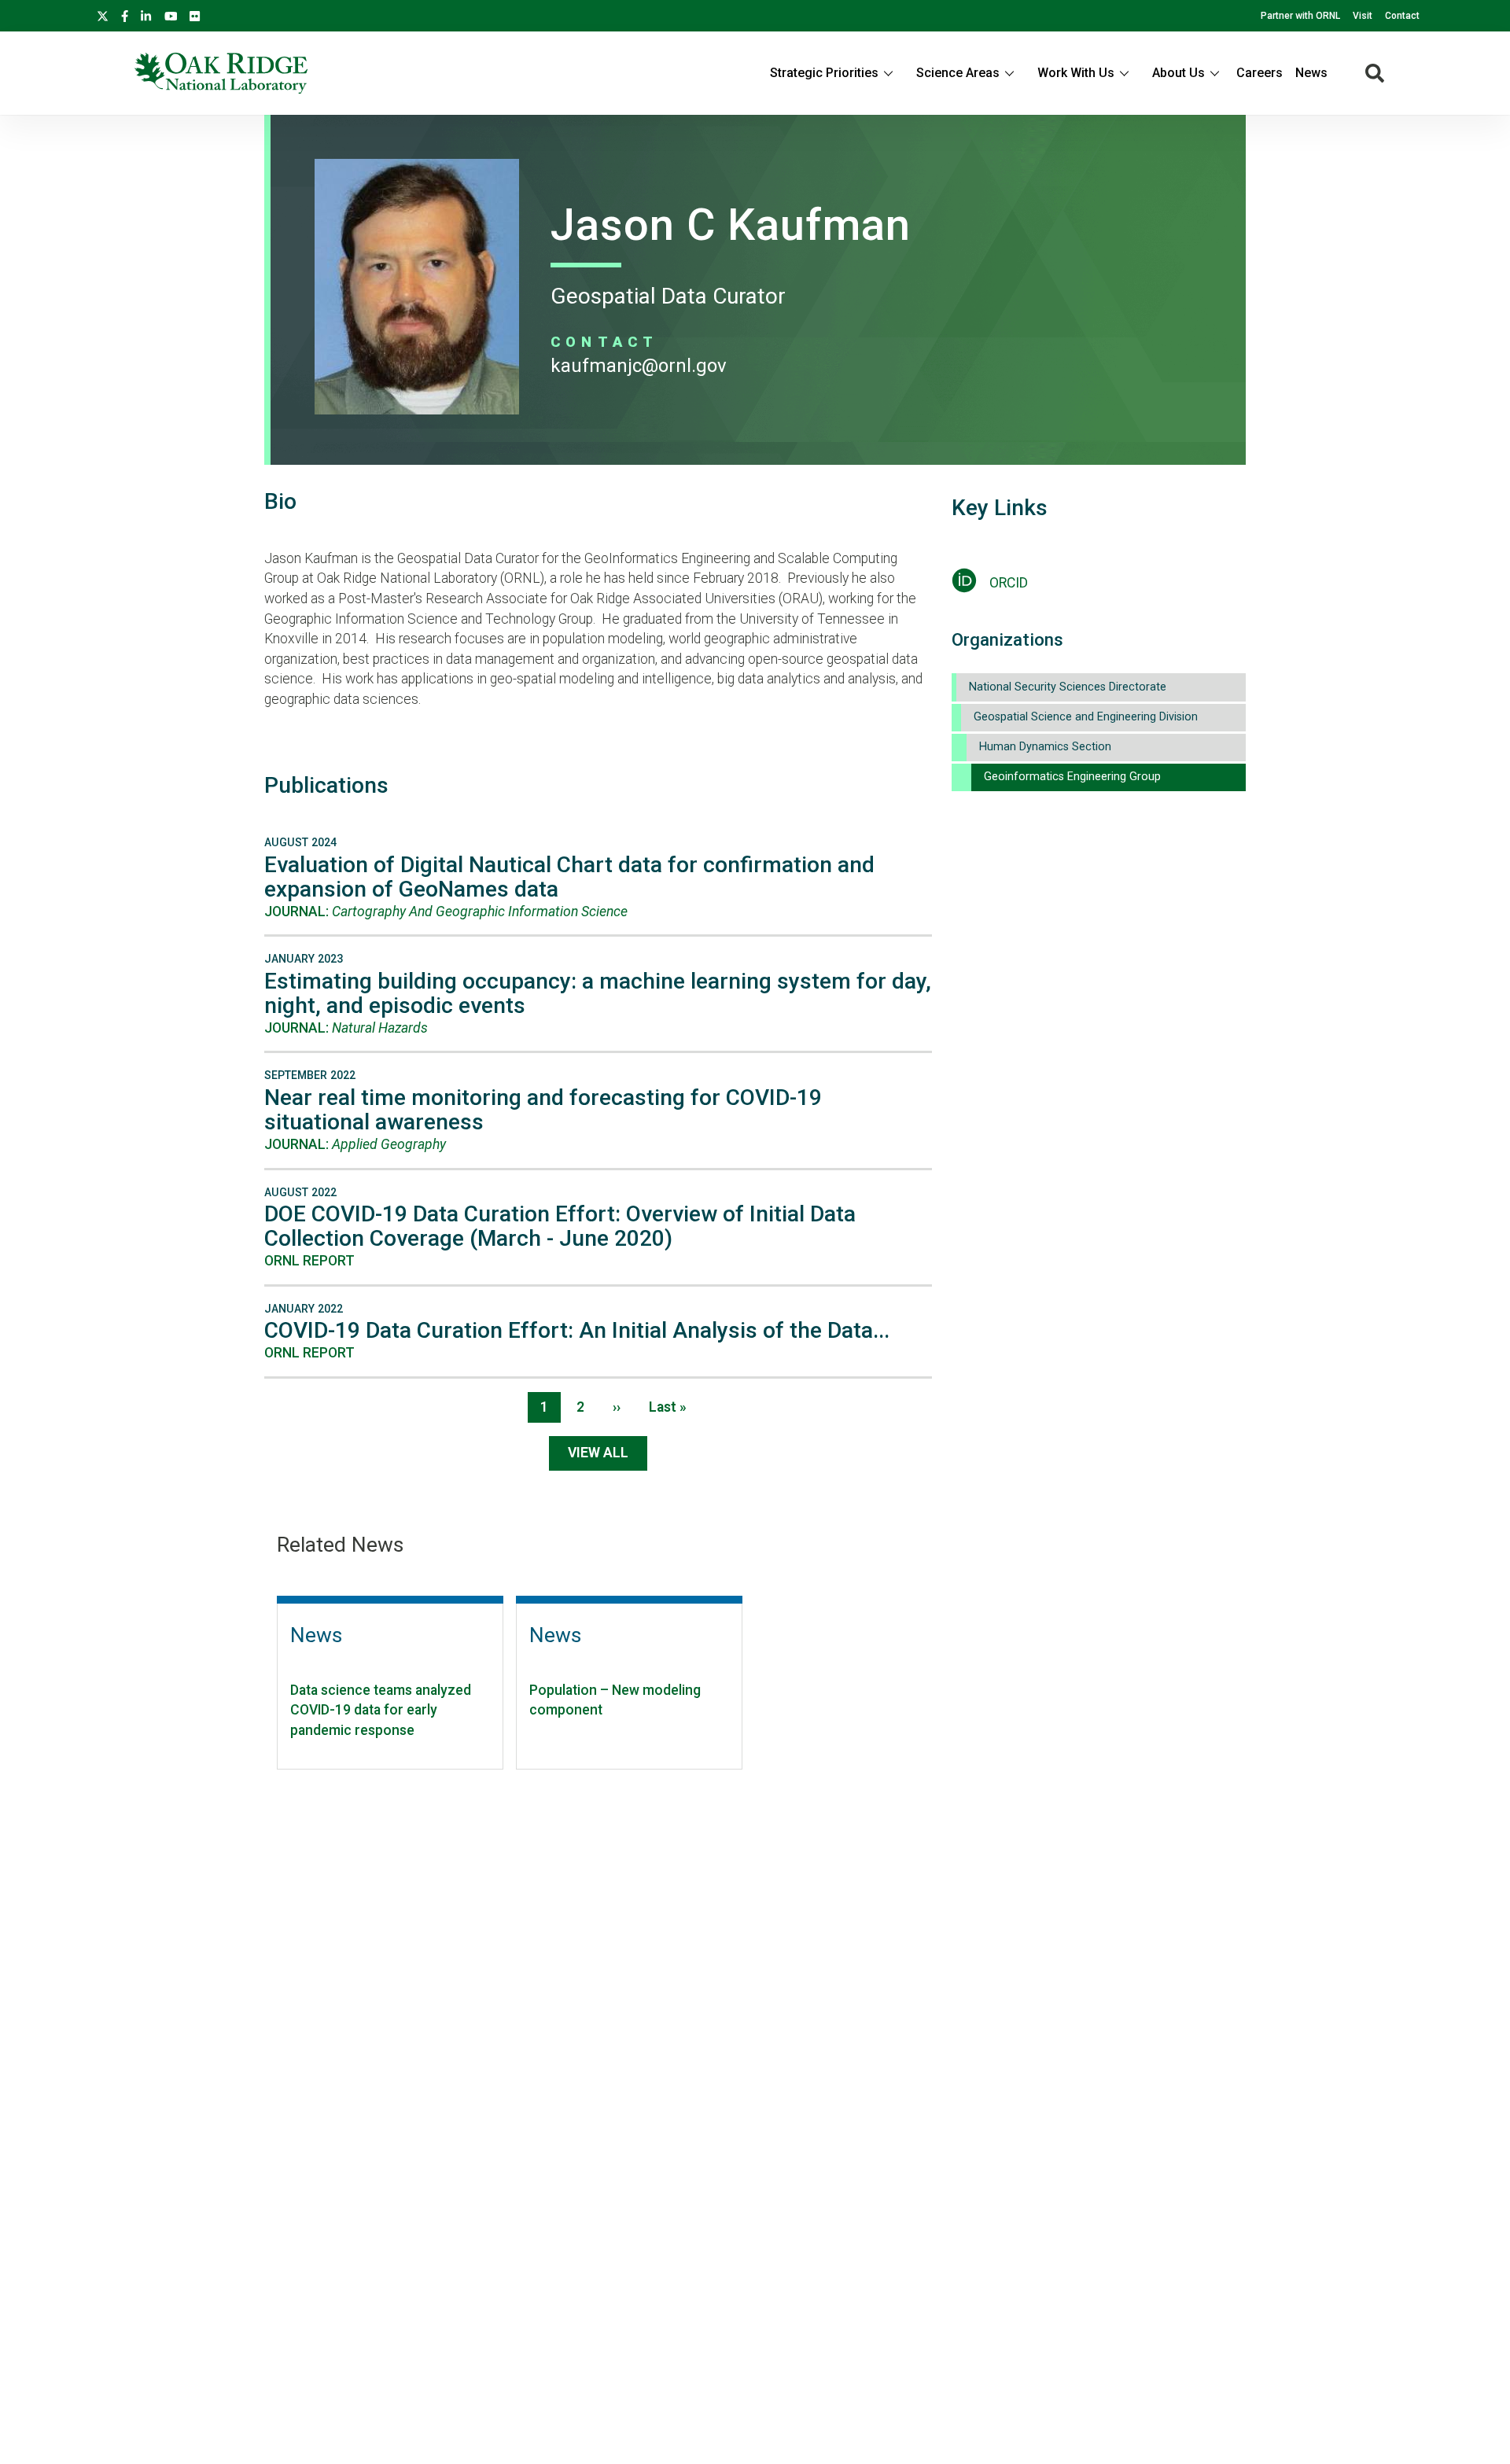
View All (598, 1453)
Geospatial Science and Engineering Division (1086, 717)
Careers (1260, 73)
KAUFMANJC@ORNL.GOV (639, 366)
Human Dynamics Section (1045, 747)
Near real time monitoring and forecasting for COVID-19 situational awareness (543, 1110)
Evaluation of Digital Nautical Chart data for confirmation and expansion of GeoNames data (569, 877)
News (1311, 73)
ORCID (1009, 583)
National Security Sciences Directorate (1068, 687)
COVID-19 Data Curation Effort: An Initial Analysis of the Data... (577, 1330)
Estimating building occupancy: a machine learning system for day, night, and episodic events (598, 993)
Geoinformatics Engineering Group (1072, 777)
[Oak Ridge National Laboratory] (221, 73)
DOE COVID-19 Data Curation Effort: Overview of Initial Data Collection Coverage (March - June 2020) (560, 1226)
